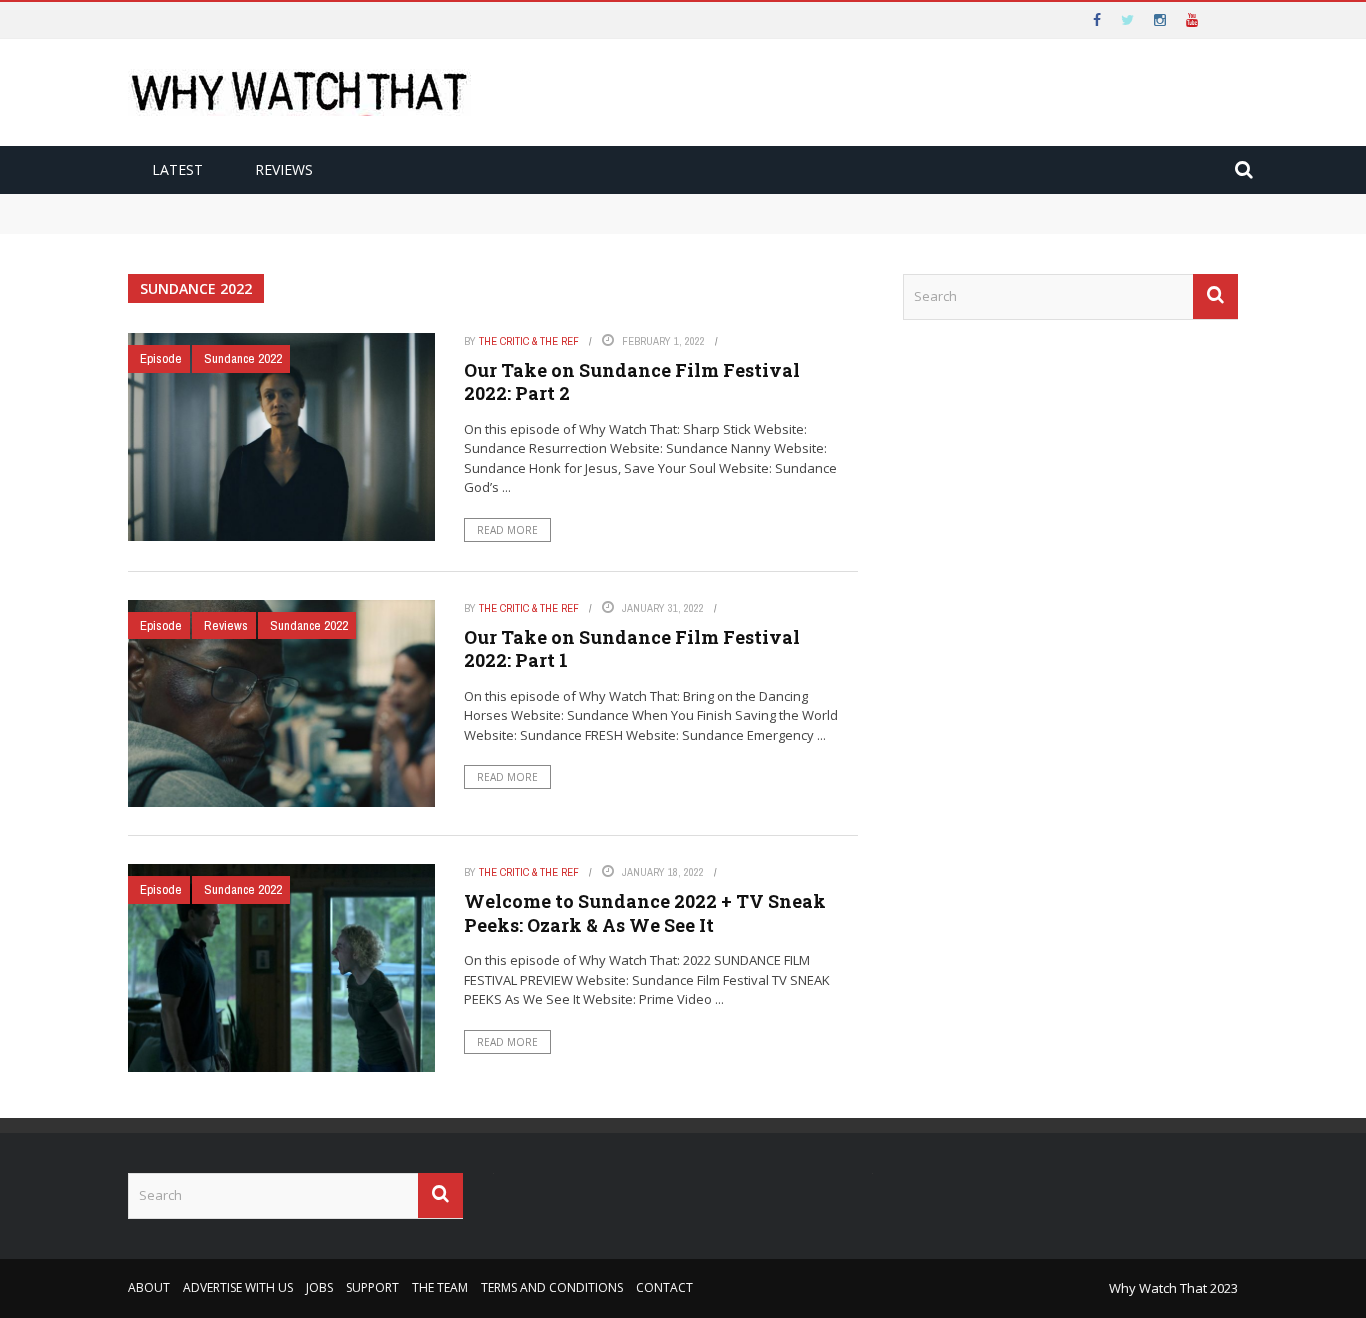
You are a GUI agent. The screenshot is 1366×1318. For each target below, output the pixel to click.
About (149, 1287)
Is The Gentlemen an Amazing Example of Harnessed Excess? (344, 223)
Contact (664, 1287)
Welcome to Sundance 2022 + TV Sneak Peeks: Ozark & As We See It (645, 912)
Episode (161, 358)
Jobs (319, 1287)
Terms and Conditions (552, 1287)
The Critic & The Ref (529, 341)
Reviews (284, 169)
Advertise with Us (238, 1287)
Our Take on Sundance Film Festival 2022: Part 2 (632, 381)
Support (372, 1287)
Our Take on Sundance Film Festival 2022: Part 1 (632, 648)
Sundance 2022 (243, 358)
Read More (507, 530)
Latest (177, 169)
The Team (440, 1287)
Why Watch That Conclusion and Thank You (287, 203)
